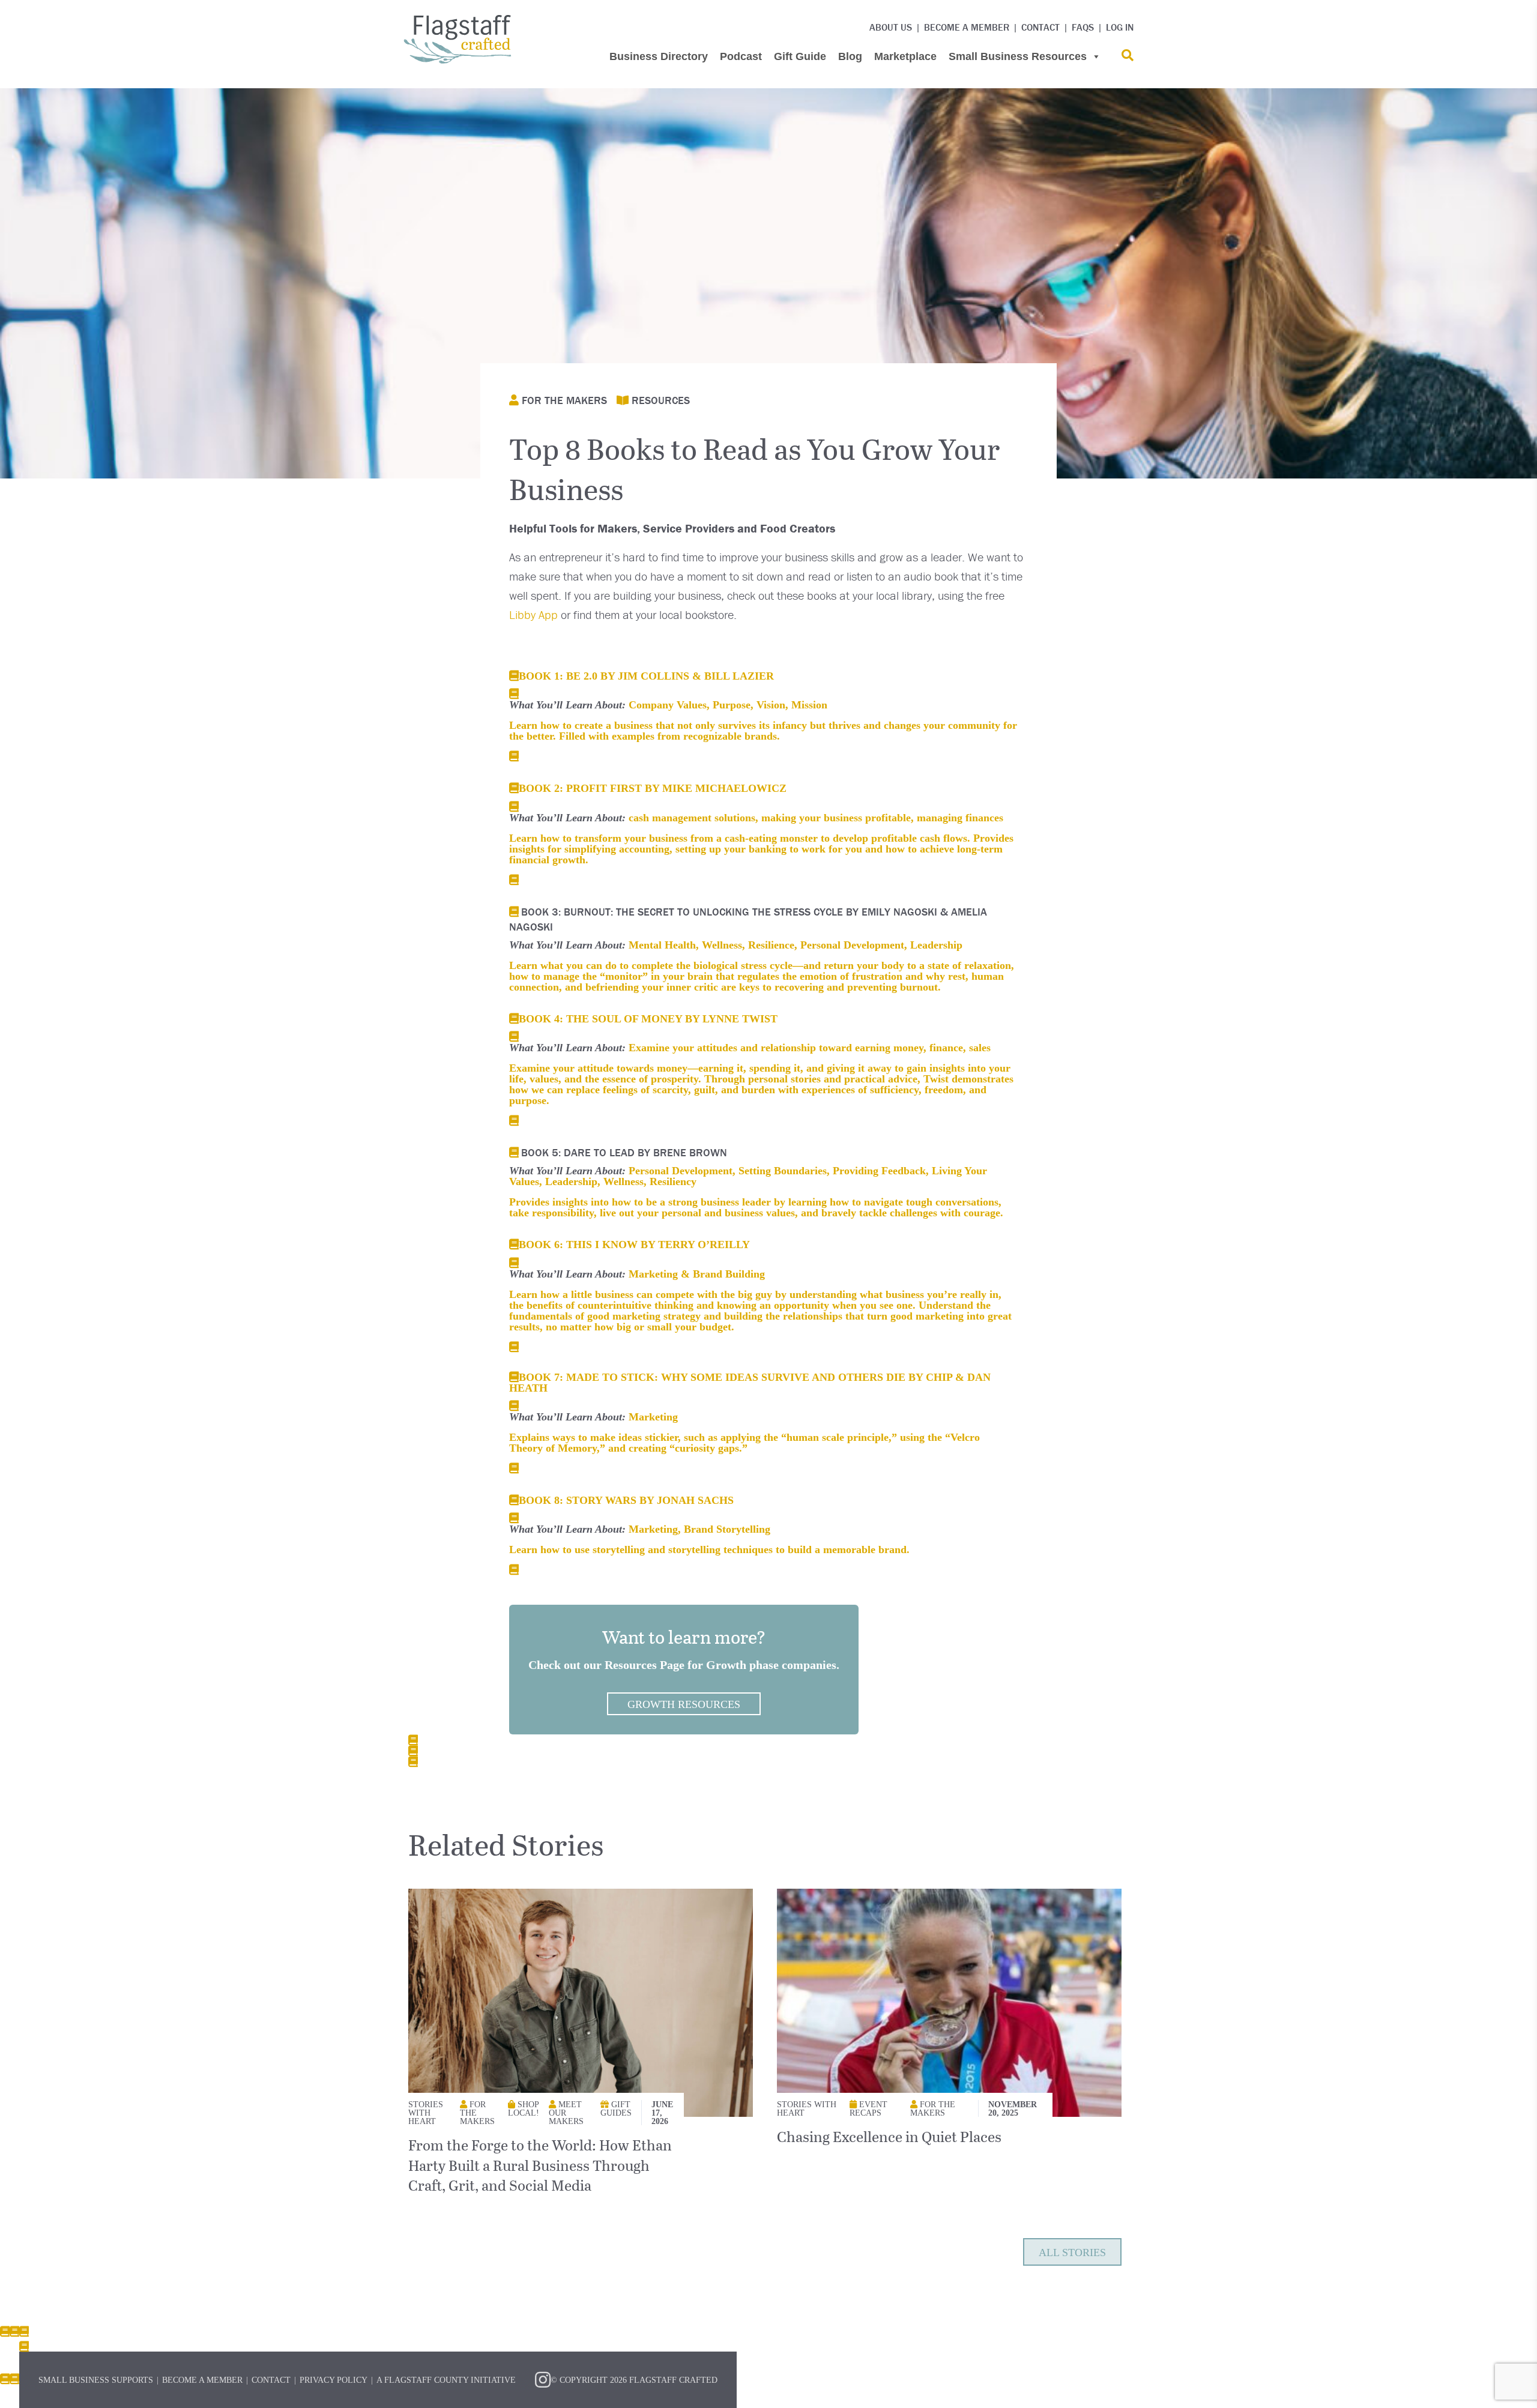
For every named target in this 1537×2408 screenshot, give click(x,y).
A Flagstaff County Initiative (446, 2380)
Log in (1120, 27)
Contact (1040, 27)
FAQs (1083, 27)
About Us (891, 27)
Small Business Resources (1018, 56)
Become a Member (967, 27)
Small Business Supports (96, 2380)
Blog (850, 56)
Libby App (533, 614)
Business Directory (659, 56)
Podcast (741, 56)
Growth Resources (684, 1704)
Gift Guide (800, 56)
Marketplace (905, 56)
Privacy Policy (334, 2380)
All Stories (1072, 2252)
